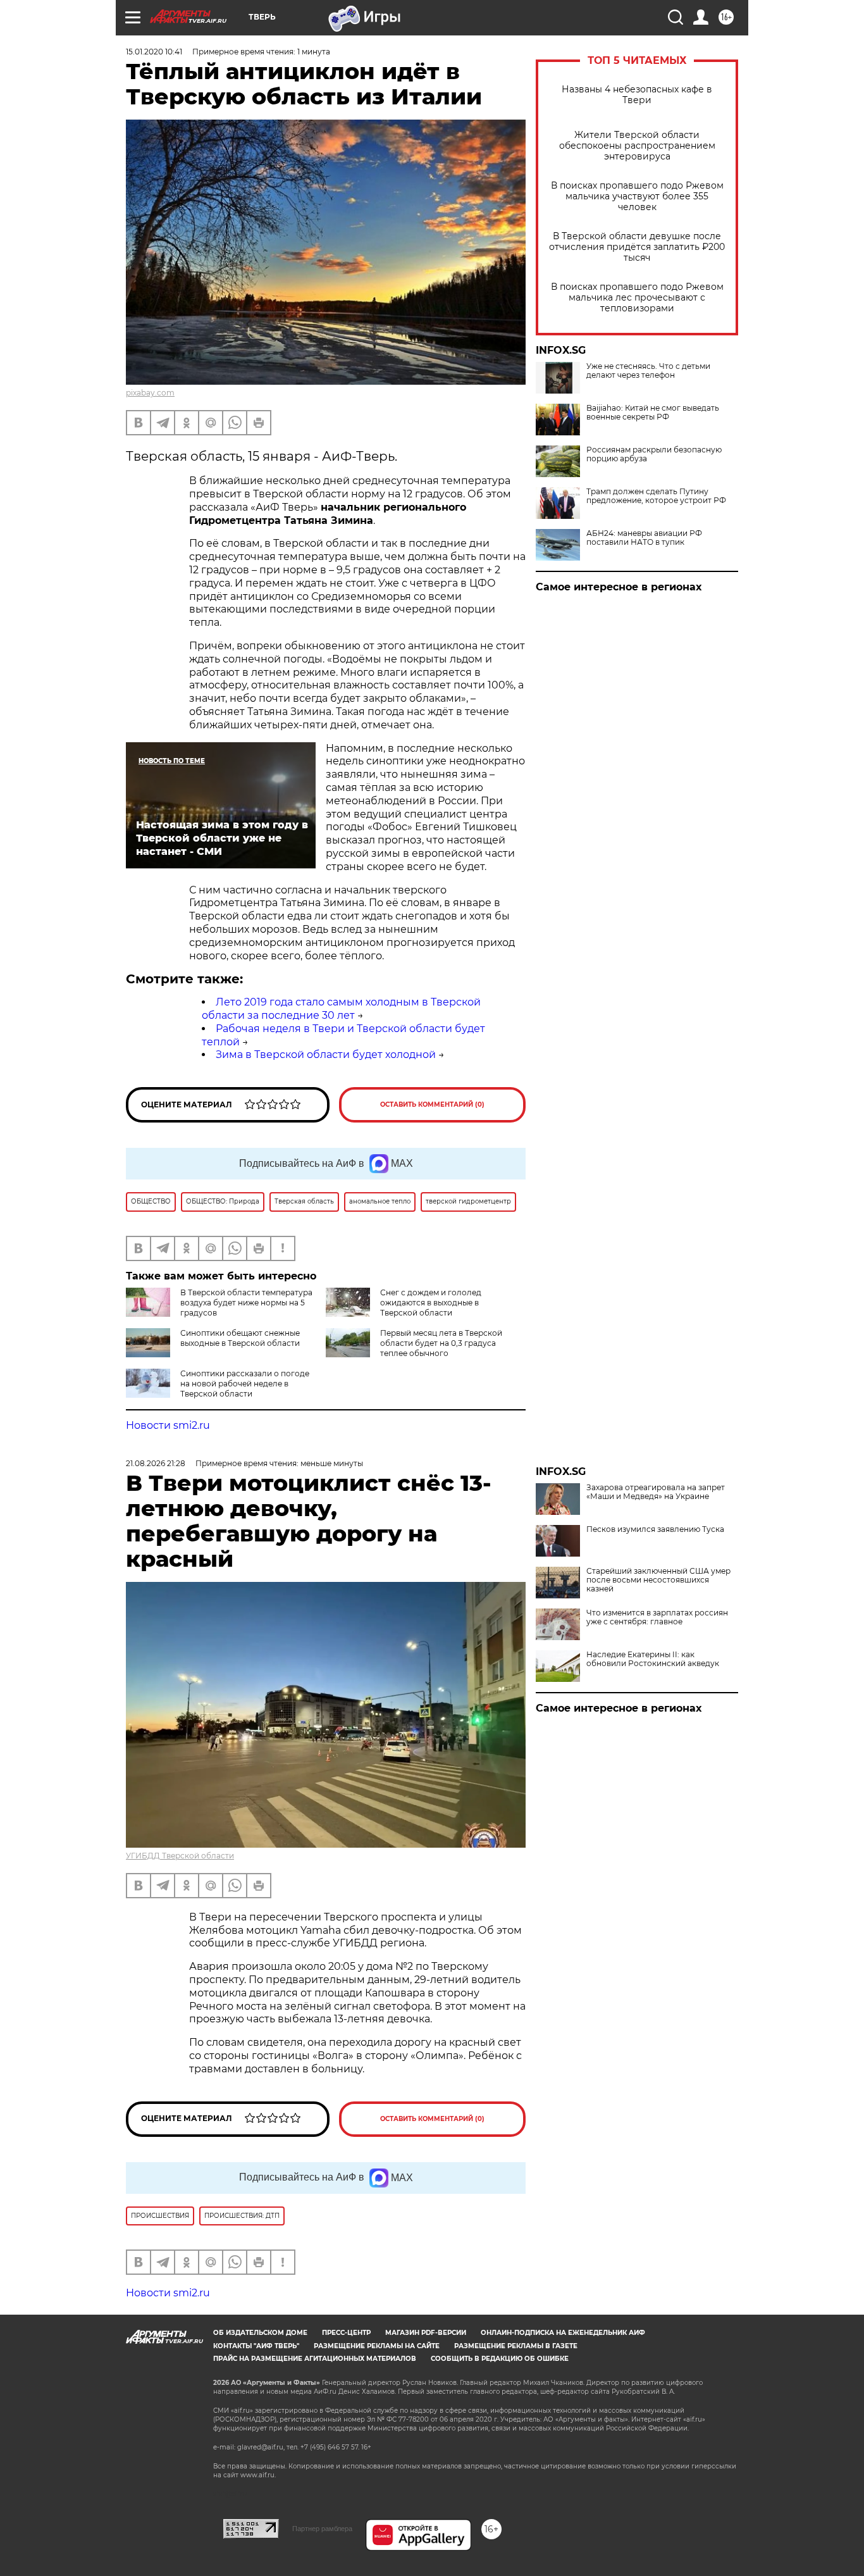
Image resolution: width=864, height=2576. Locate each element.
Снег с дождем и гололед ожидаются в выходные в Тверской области (431, 1303)
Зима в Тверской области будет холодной (326, 1055)
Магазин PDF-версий (426, 2333)
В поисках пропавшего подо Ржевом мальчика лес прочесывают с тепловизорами (637, 298)
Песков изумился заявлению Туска (655, 1529)
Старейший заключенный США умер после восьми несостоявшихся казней (658, 1580)
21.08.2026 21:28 (156, 1463)
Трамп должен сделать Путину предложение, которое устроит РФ (656, 496)
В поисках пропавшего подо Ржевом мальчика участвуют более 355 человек (637, 196)
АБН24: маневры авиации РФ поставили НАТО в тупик (644, 538)
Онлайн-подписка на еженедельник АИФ (563, 2333)
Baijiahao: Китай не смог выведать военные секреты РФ (653, 413)
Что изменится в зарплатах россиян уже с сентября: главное (657, 1617)
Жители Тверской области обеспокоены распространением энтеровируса (637, 146)
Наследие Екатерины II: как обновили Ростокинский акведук (653, 1659)
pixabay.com (150, 393)
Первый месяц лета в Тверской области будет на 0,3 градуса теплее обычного (441, 1343)
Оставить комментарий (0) (432, 1104)
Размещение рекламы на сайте (377, 2346)
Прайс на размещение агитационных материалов (315, 2359)
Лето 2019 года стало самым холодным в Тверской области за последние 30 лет (341, 1009)
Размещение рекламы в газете (516, 2346)
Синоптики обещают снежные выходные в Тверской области (240, 1338)
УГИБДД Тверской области (180, 1856)
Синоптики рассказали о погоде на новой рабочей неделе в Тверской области (245, 1384)
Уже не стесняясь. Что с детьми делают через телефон (648, 371)
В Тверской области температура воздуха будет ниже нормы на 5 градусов (246, 1303)
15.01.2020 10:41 (154, 52)
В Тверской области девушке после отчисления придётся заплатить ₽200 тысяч (637, 247)
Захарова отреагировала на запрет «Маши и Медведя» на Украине (656, 1492)
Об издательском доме (260, 2333)
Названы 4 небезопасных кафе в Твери (637, 95)
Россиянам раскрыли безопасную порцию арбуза (654, 454)
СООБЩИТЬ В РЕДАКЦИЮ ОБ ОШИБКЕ (500, 2359)
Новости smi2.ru (168, 1425)
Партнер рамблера (322, 2529)
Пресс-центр (346, 2333)
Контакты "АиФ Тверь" (256, 2346)
